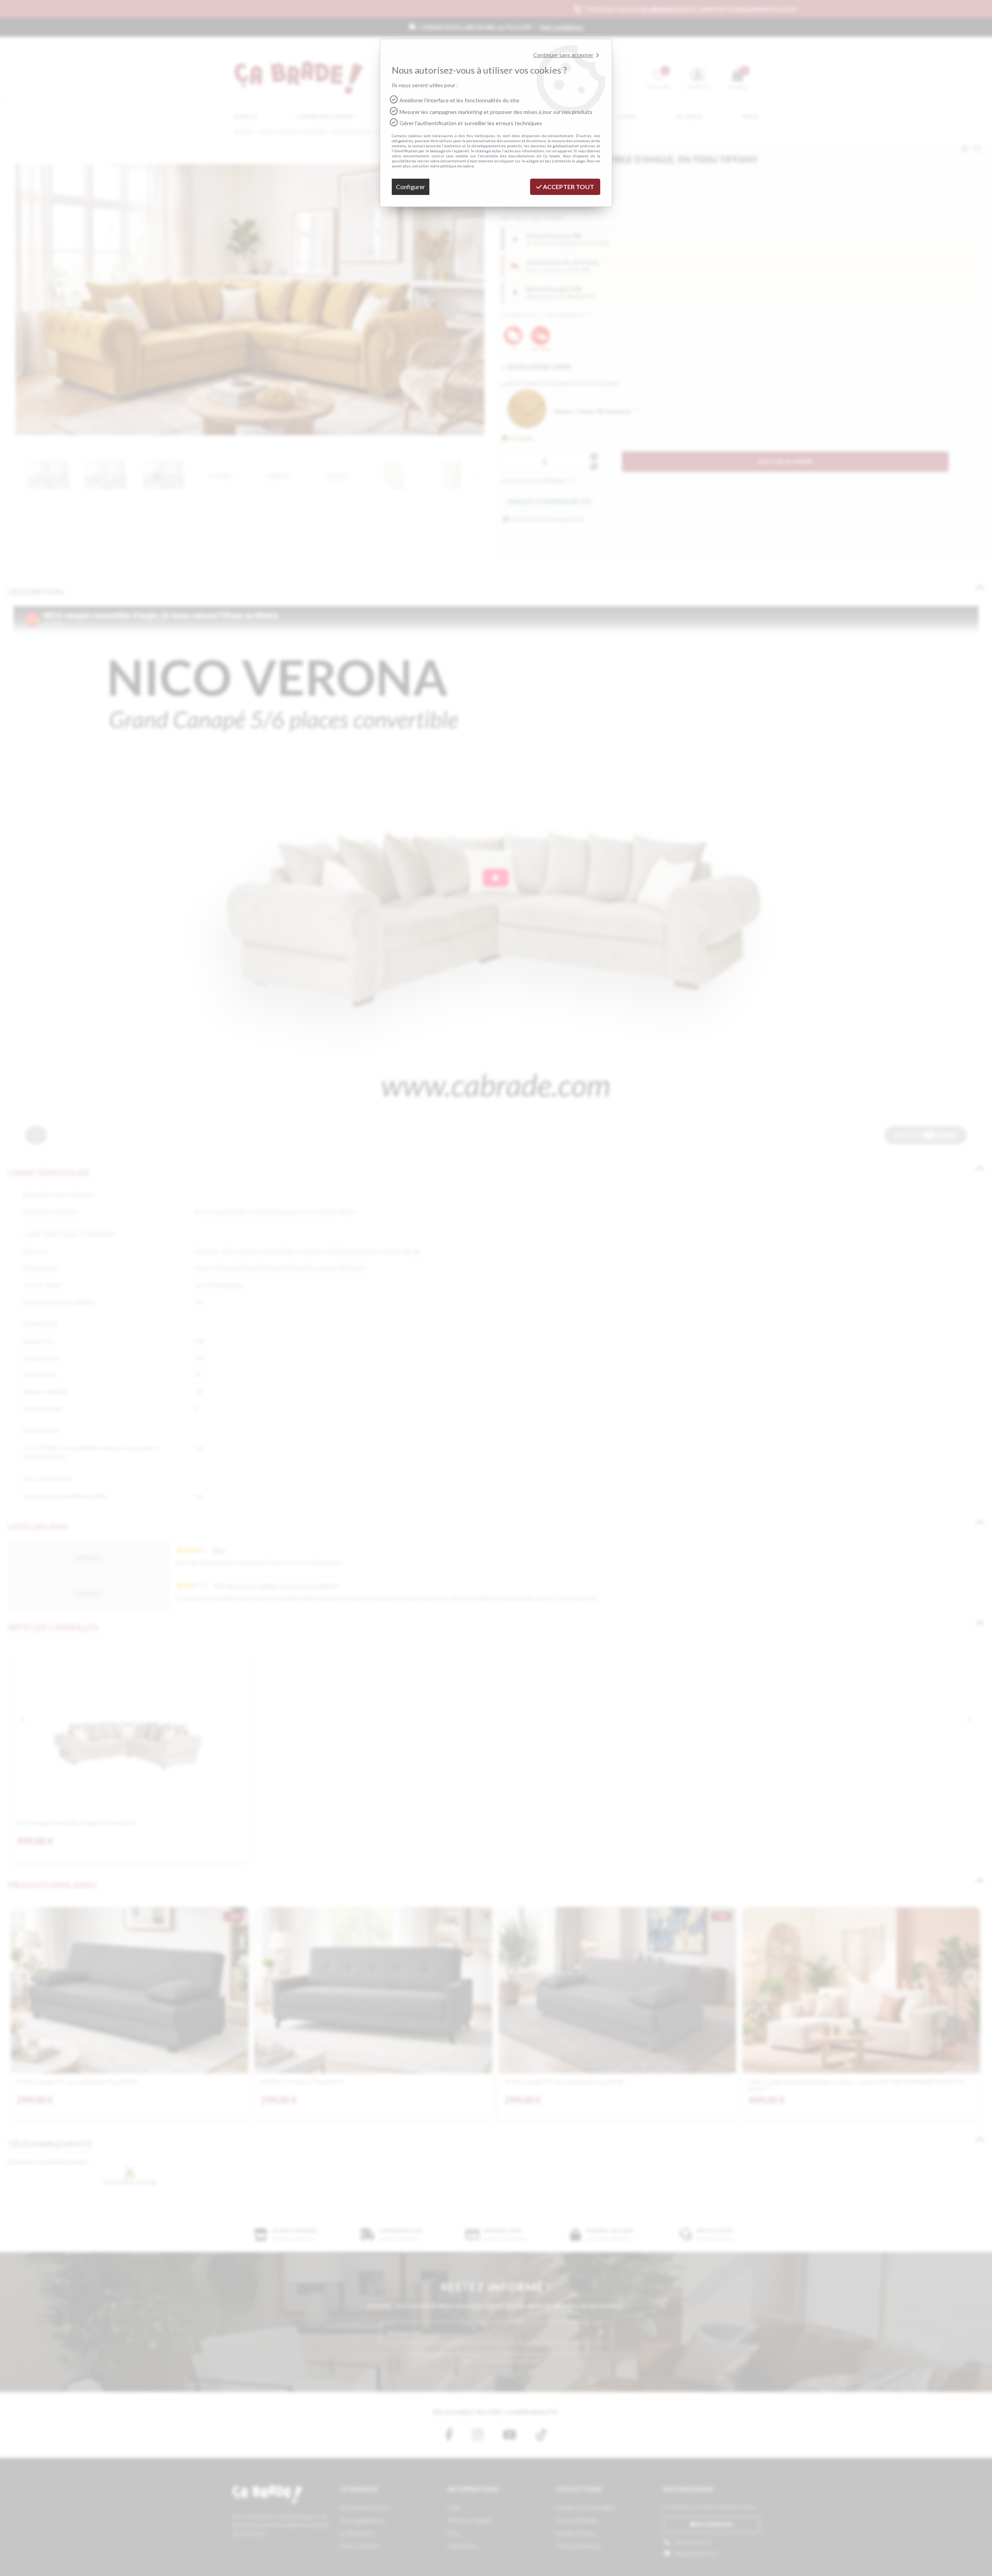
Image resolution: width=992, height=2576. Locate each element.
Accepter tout (568, 187)
